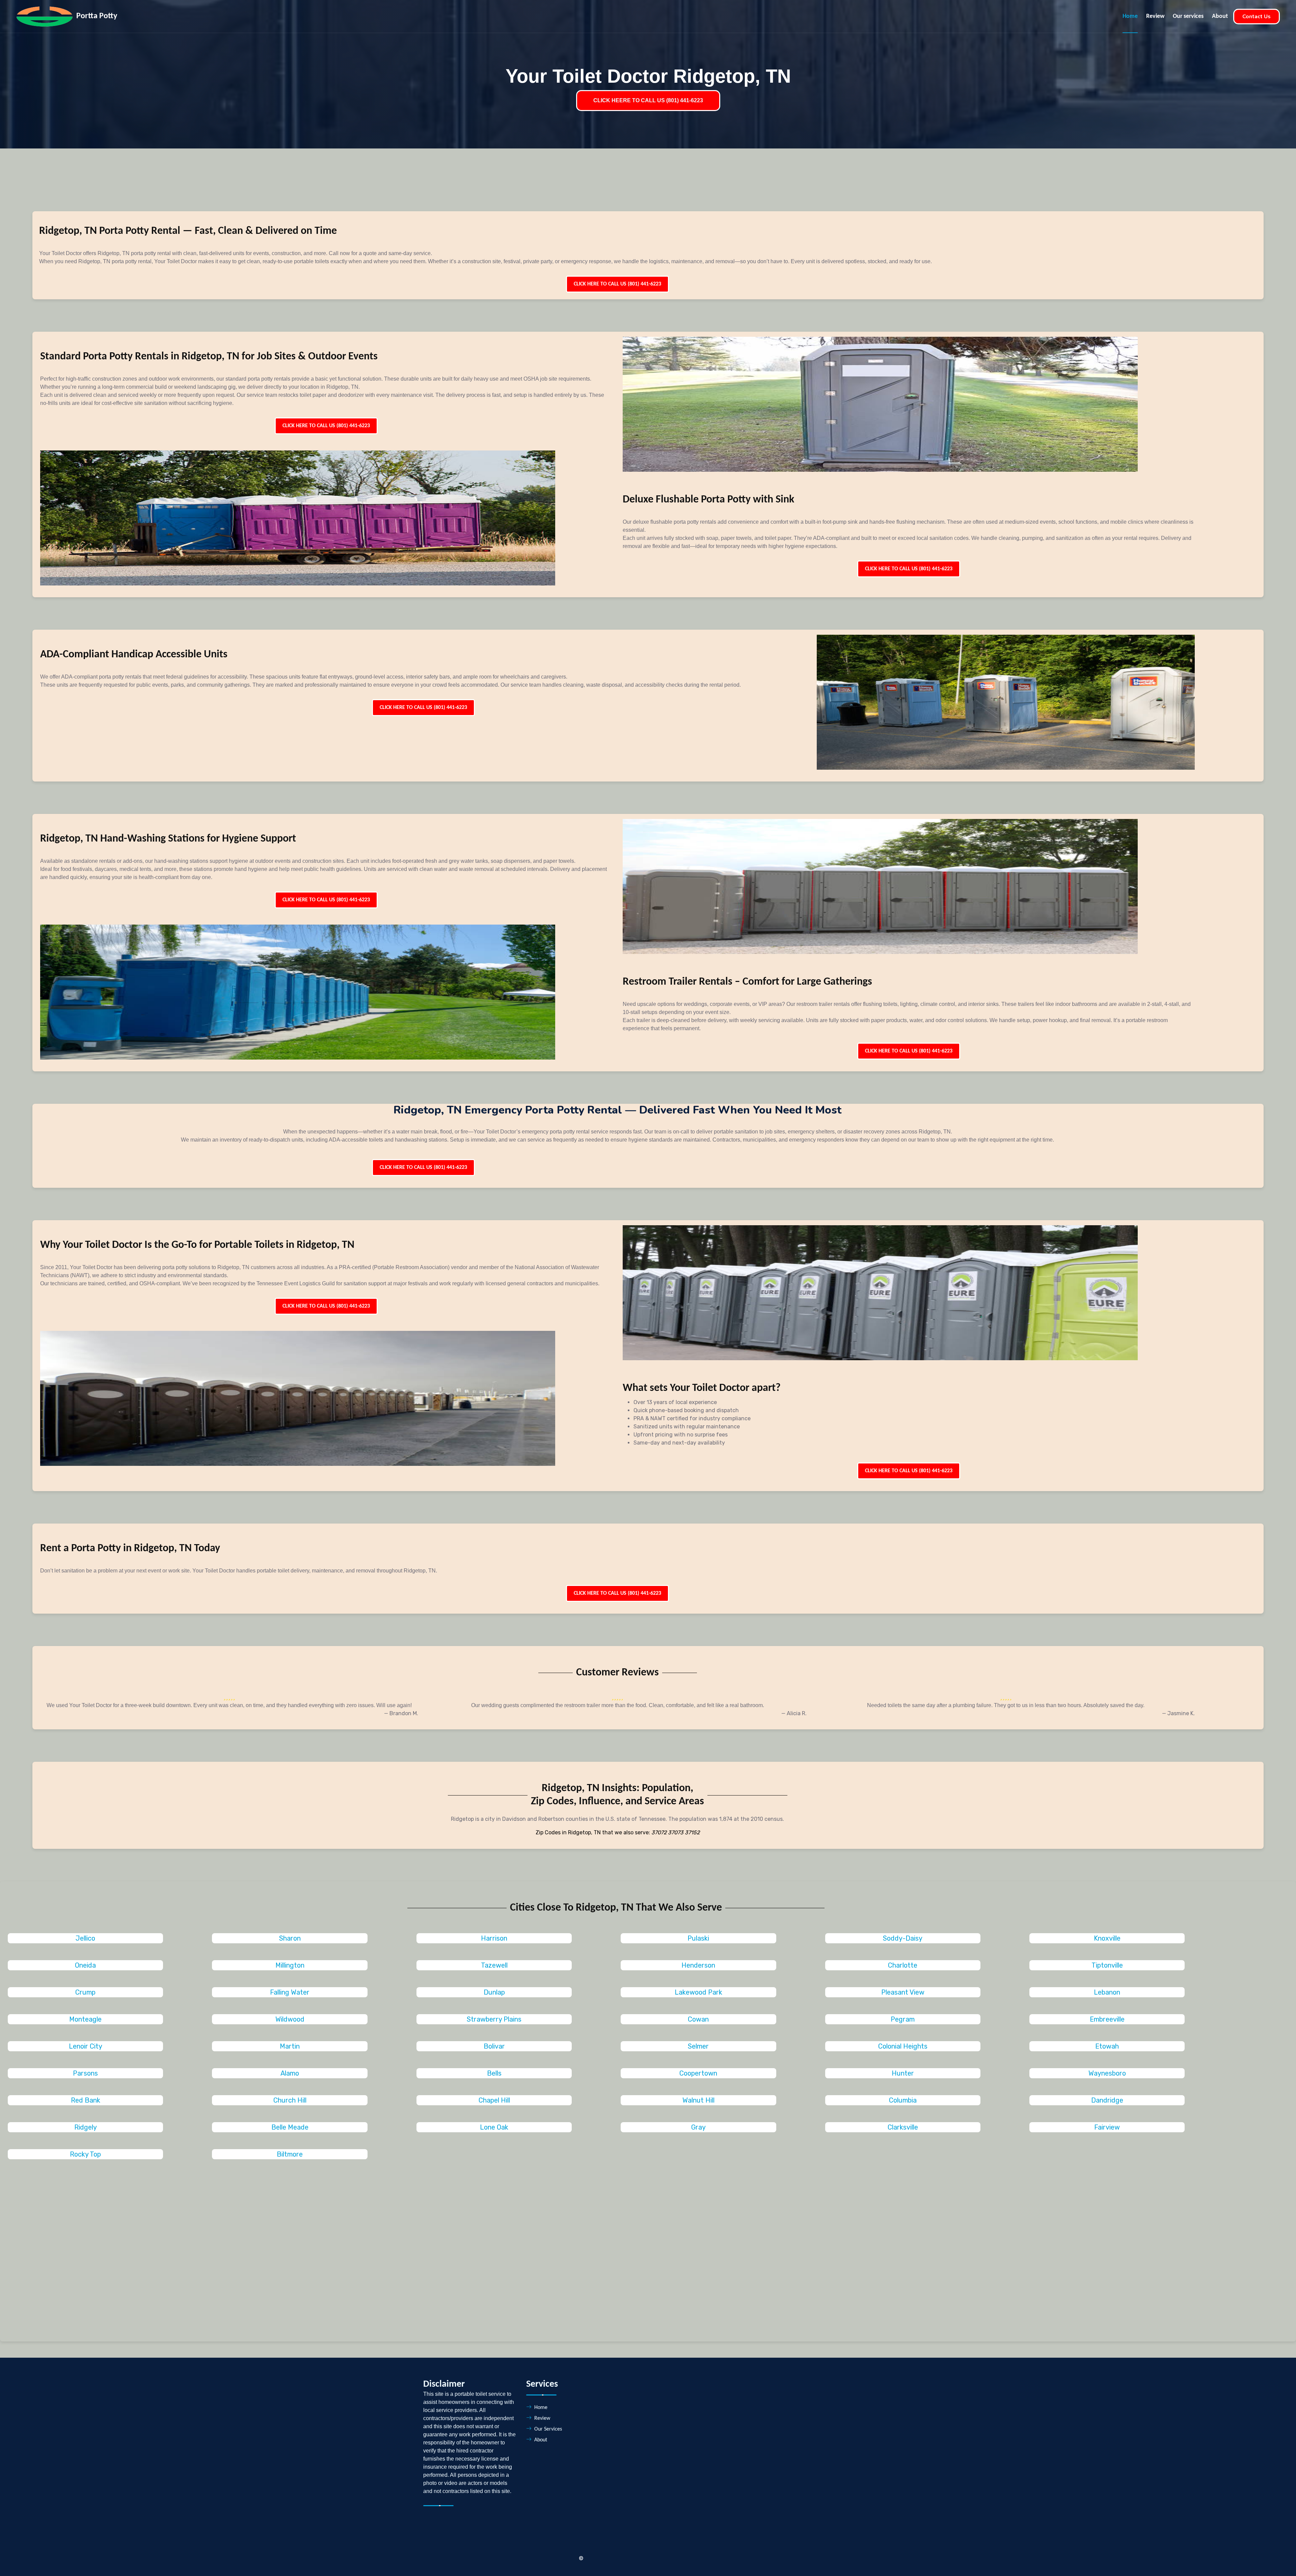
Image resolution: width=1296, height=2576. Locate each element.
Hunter (903, 2073)
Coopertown (698, 2073)
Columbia (903, 2100)
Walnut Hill (698, 2100)
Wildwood (290, 2019)
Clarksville (903, 2127)
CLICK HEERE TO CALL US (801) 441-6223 (648, 100)
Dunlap (494, 1992)
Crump (85, 1992)
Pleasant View (903, 1992)
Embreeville (1107, 2019)
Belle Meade (290, 2127)
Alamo (290, 2073)
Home (1130, 16)
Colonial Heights (903, 2046)
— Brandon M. (401, 1713)
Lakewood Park (698, 1992)
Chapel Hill (494, 2100)
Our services (1188, 16)
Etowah (1107, 2046)
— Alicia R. (794, 1713)
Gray (698, 2127)
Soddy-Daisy (903, 1938)
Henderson (698, 1965)
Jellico (85, 1938)
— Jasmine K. (1178, 1713)
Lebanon (1107, 1992)
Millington (290, 1965)
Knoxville (1107, 1938)
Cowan (698, 2019)
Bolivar (494, 2046)
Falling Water (290, 1992)
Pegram (903, 2019)
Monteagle (85, 2019)
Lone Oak (494, 2127)
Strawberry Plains (494, 2019)
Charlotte (903, 1965)
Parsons (85, 2073)
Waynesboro (1107, 2073)
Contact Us (1257, 17)
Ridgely (86, 2127)
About (1220, 16)
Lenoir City (86, 2046)
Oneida (85, 1965)
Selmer (698, 2046)
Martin (290, 2046)
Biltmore (290, 2154)
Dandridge (1107, 2100)
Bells (494, 2073)
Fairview (1107, 2127)
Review (1155, 16)
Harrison (494, 1938)
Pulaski (698, 1938)
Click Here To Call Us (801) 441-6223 (617, 284)
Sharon (290, 1938)
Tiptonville (1107, 1965)
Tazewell (494, 1965)
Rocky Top (85, 2154)
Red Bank (86, 2100)
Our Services (548, 2429)
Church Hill (290, 2100)
